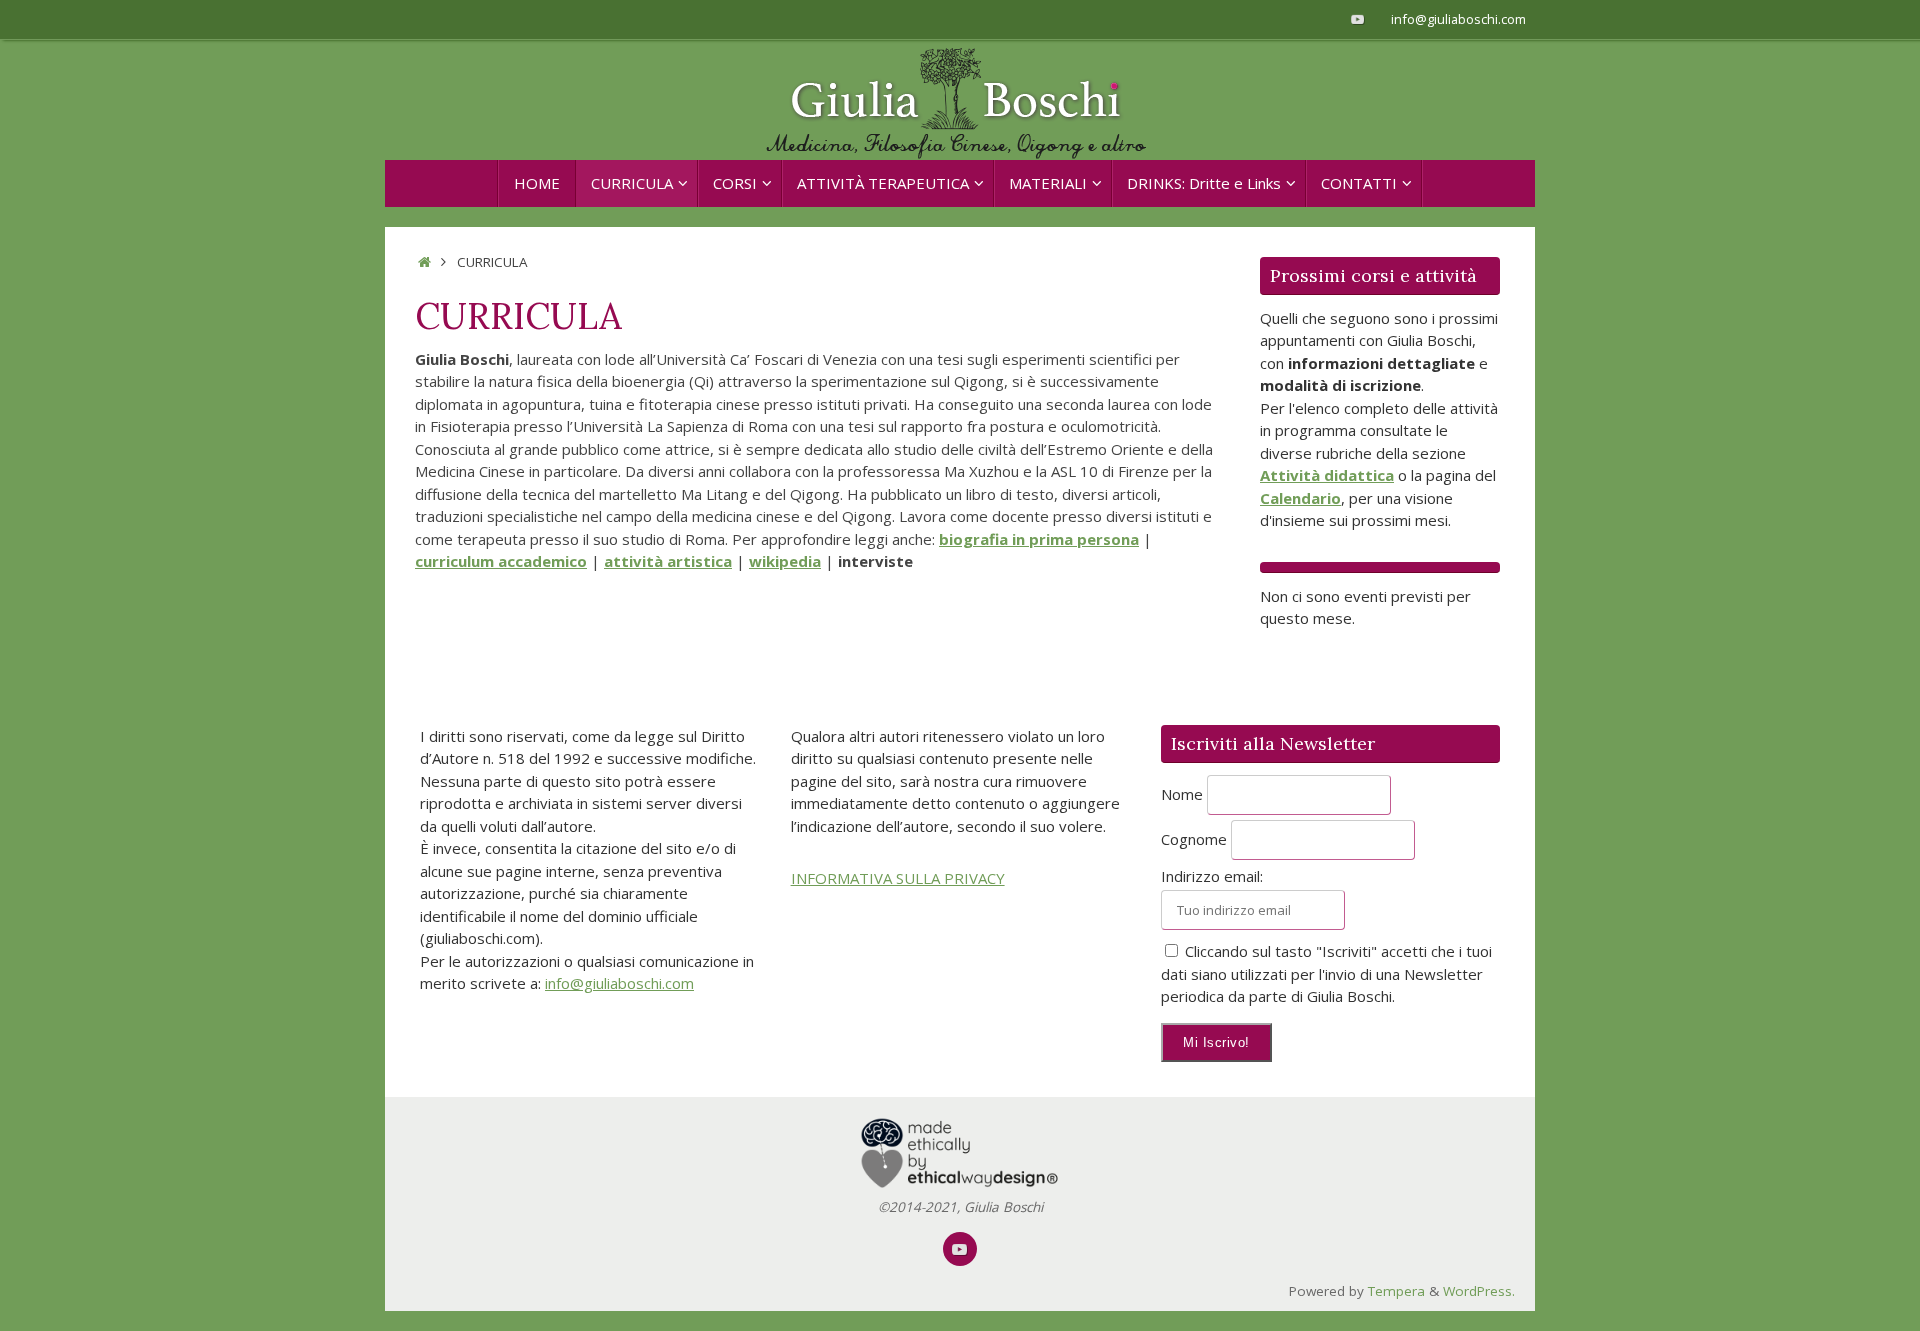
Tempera (1396, 1291)
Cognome (1194, 839)
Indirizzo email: (1212, 876)
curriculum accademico (501, 561)
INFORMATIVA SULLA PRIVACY (898, 878)
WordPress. (1479, 1291)
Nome (1182, 794)
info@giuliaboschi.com (1458, 19)
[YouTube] (1358, 19)
